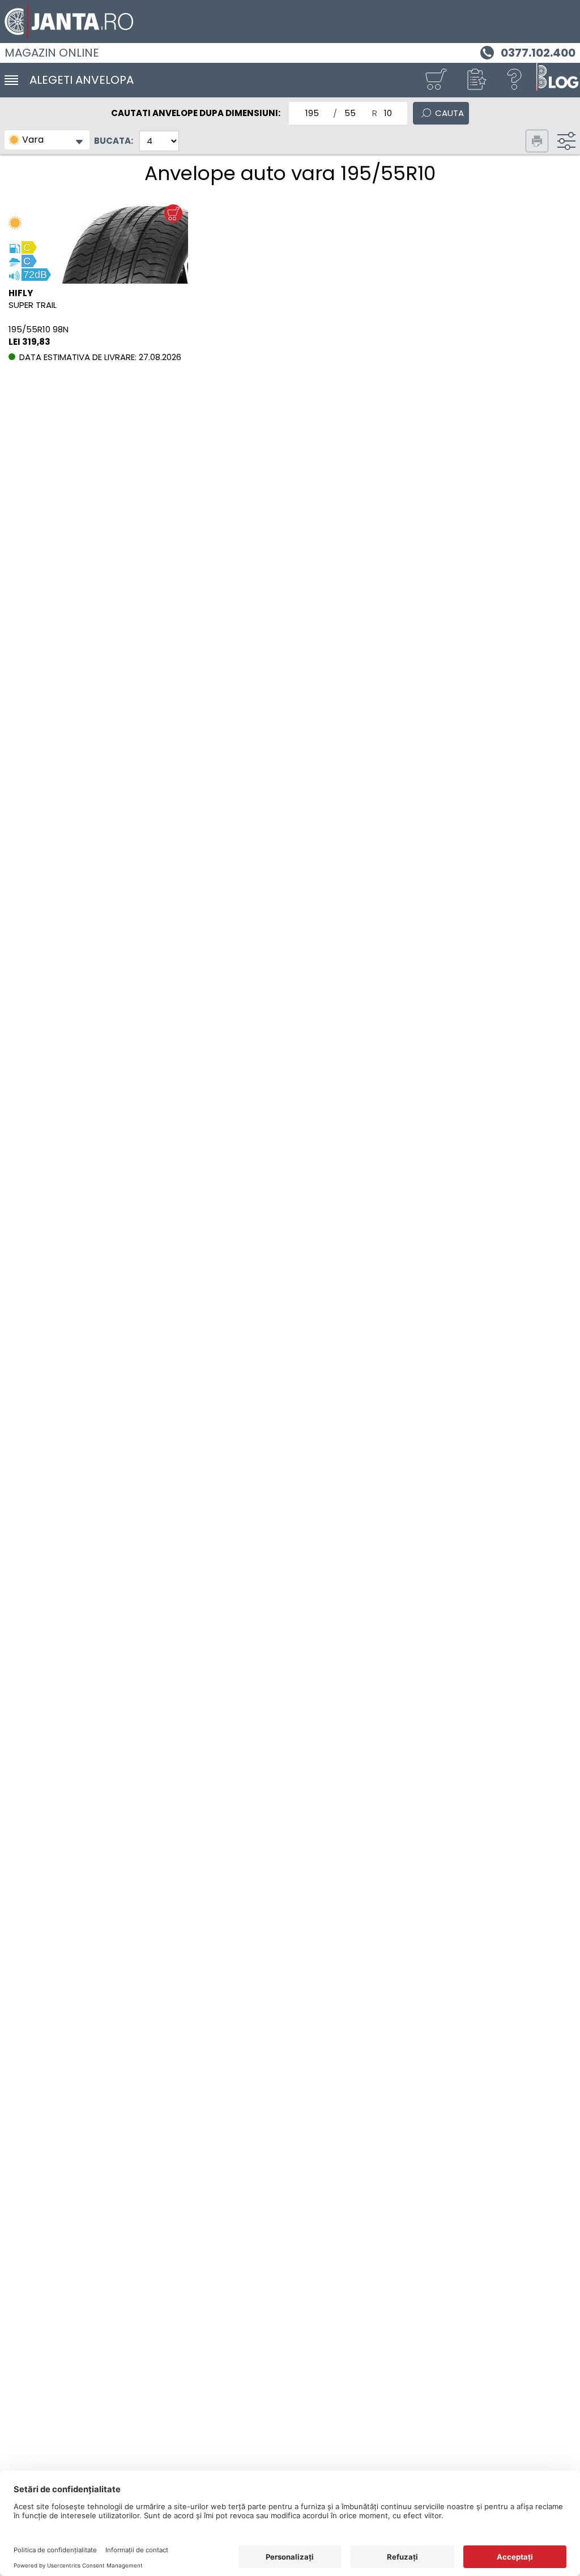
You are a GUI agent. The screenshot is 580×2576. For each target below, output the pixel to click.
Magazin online (52, 53)
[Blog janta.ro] (557, 80)
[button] (475, 80)
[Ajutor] (515, 80)
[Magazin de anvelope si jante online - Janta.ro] (290, 22)
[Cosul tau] (436, 80)
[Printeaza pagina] (537, 141)
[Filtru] (566, 141)
